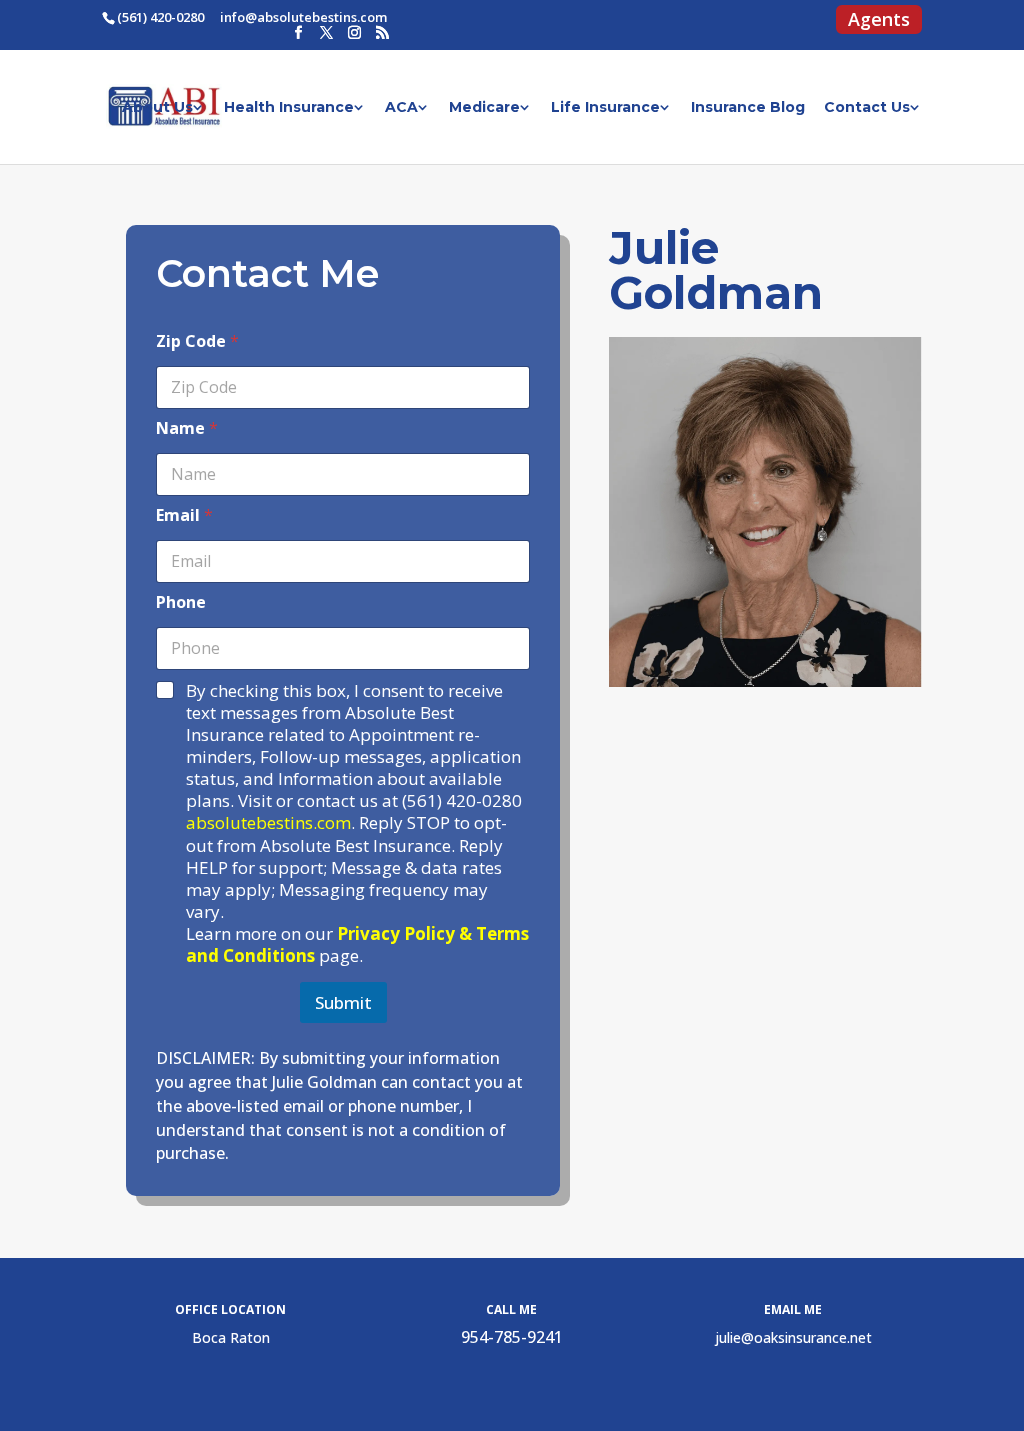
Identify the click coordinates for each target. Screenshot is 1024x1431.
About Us (157, 108)
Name (187, 428)
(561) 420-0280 (160, 17)
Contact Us (867, 108)
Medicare (484, 108)
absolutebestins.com (268, 822)
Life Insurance (605, 108)
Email (184, 515)
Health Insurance (289, 108)
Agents (879, 22)
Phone (181, 602)
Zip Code (197, 341)
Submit (343, 1002)
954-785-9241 (512, 1337)
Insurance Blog (748, 108)
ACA (401, 108)
